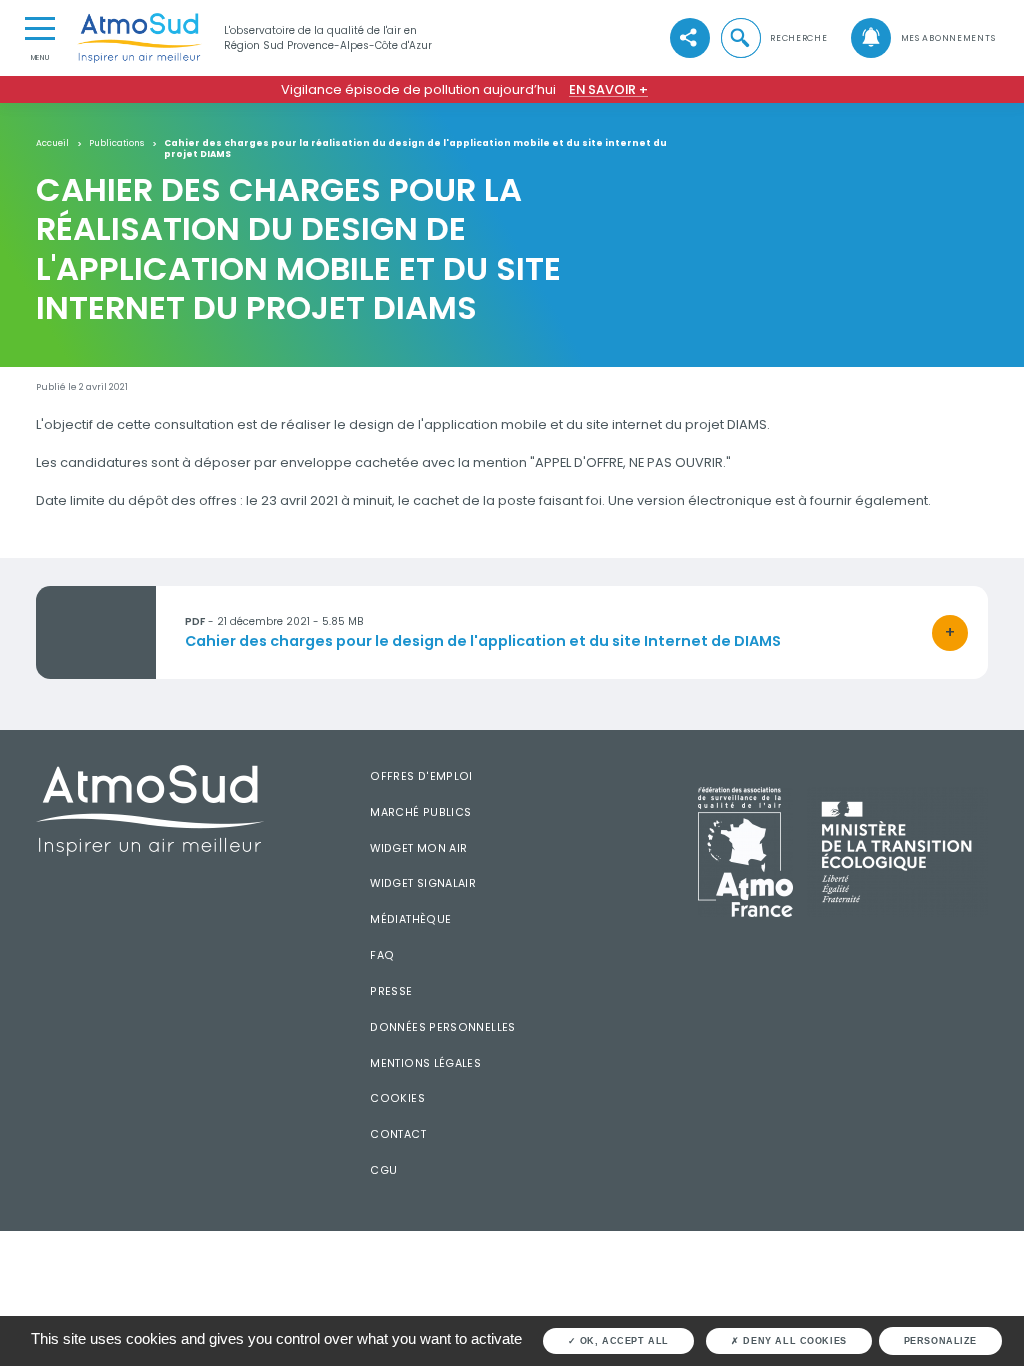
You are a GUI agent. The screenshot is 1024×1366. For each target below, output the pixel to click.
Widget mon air (418, 848)
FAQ (382, 955)
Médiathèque (410, 919)
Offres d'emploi (421, 776)
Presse (391, 991)
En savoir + (608, 89)
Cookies (397, 1098)
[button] (773, 37)
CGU (383, 1170)
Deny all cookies (793, 1341)
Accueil (52, 143)
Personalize (940, 1341)
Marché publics (420, 812)
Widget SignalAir (423, 883)
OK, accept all (622, 1341)
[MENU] (40, 27)
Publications (116, 143)
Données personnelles (442, 1027)
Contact (398, 1134)
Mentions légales (425, 1063)
